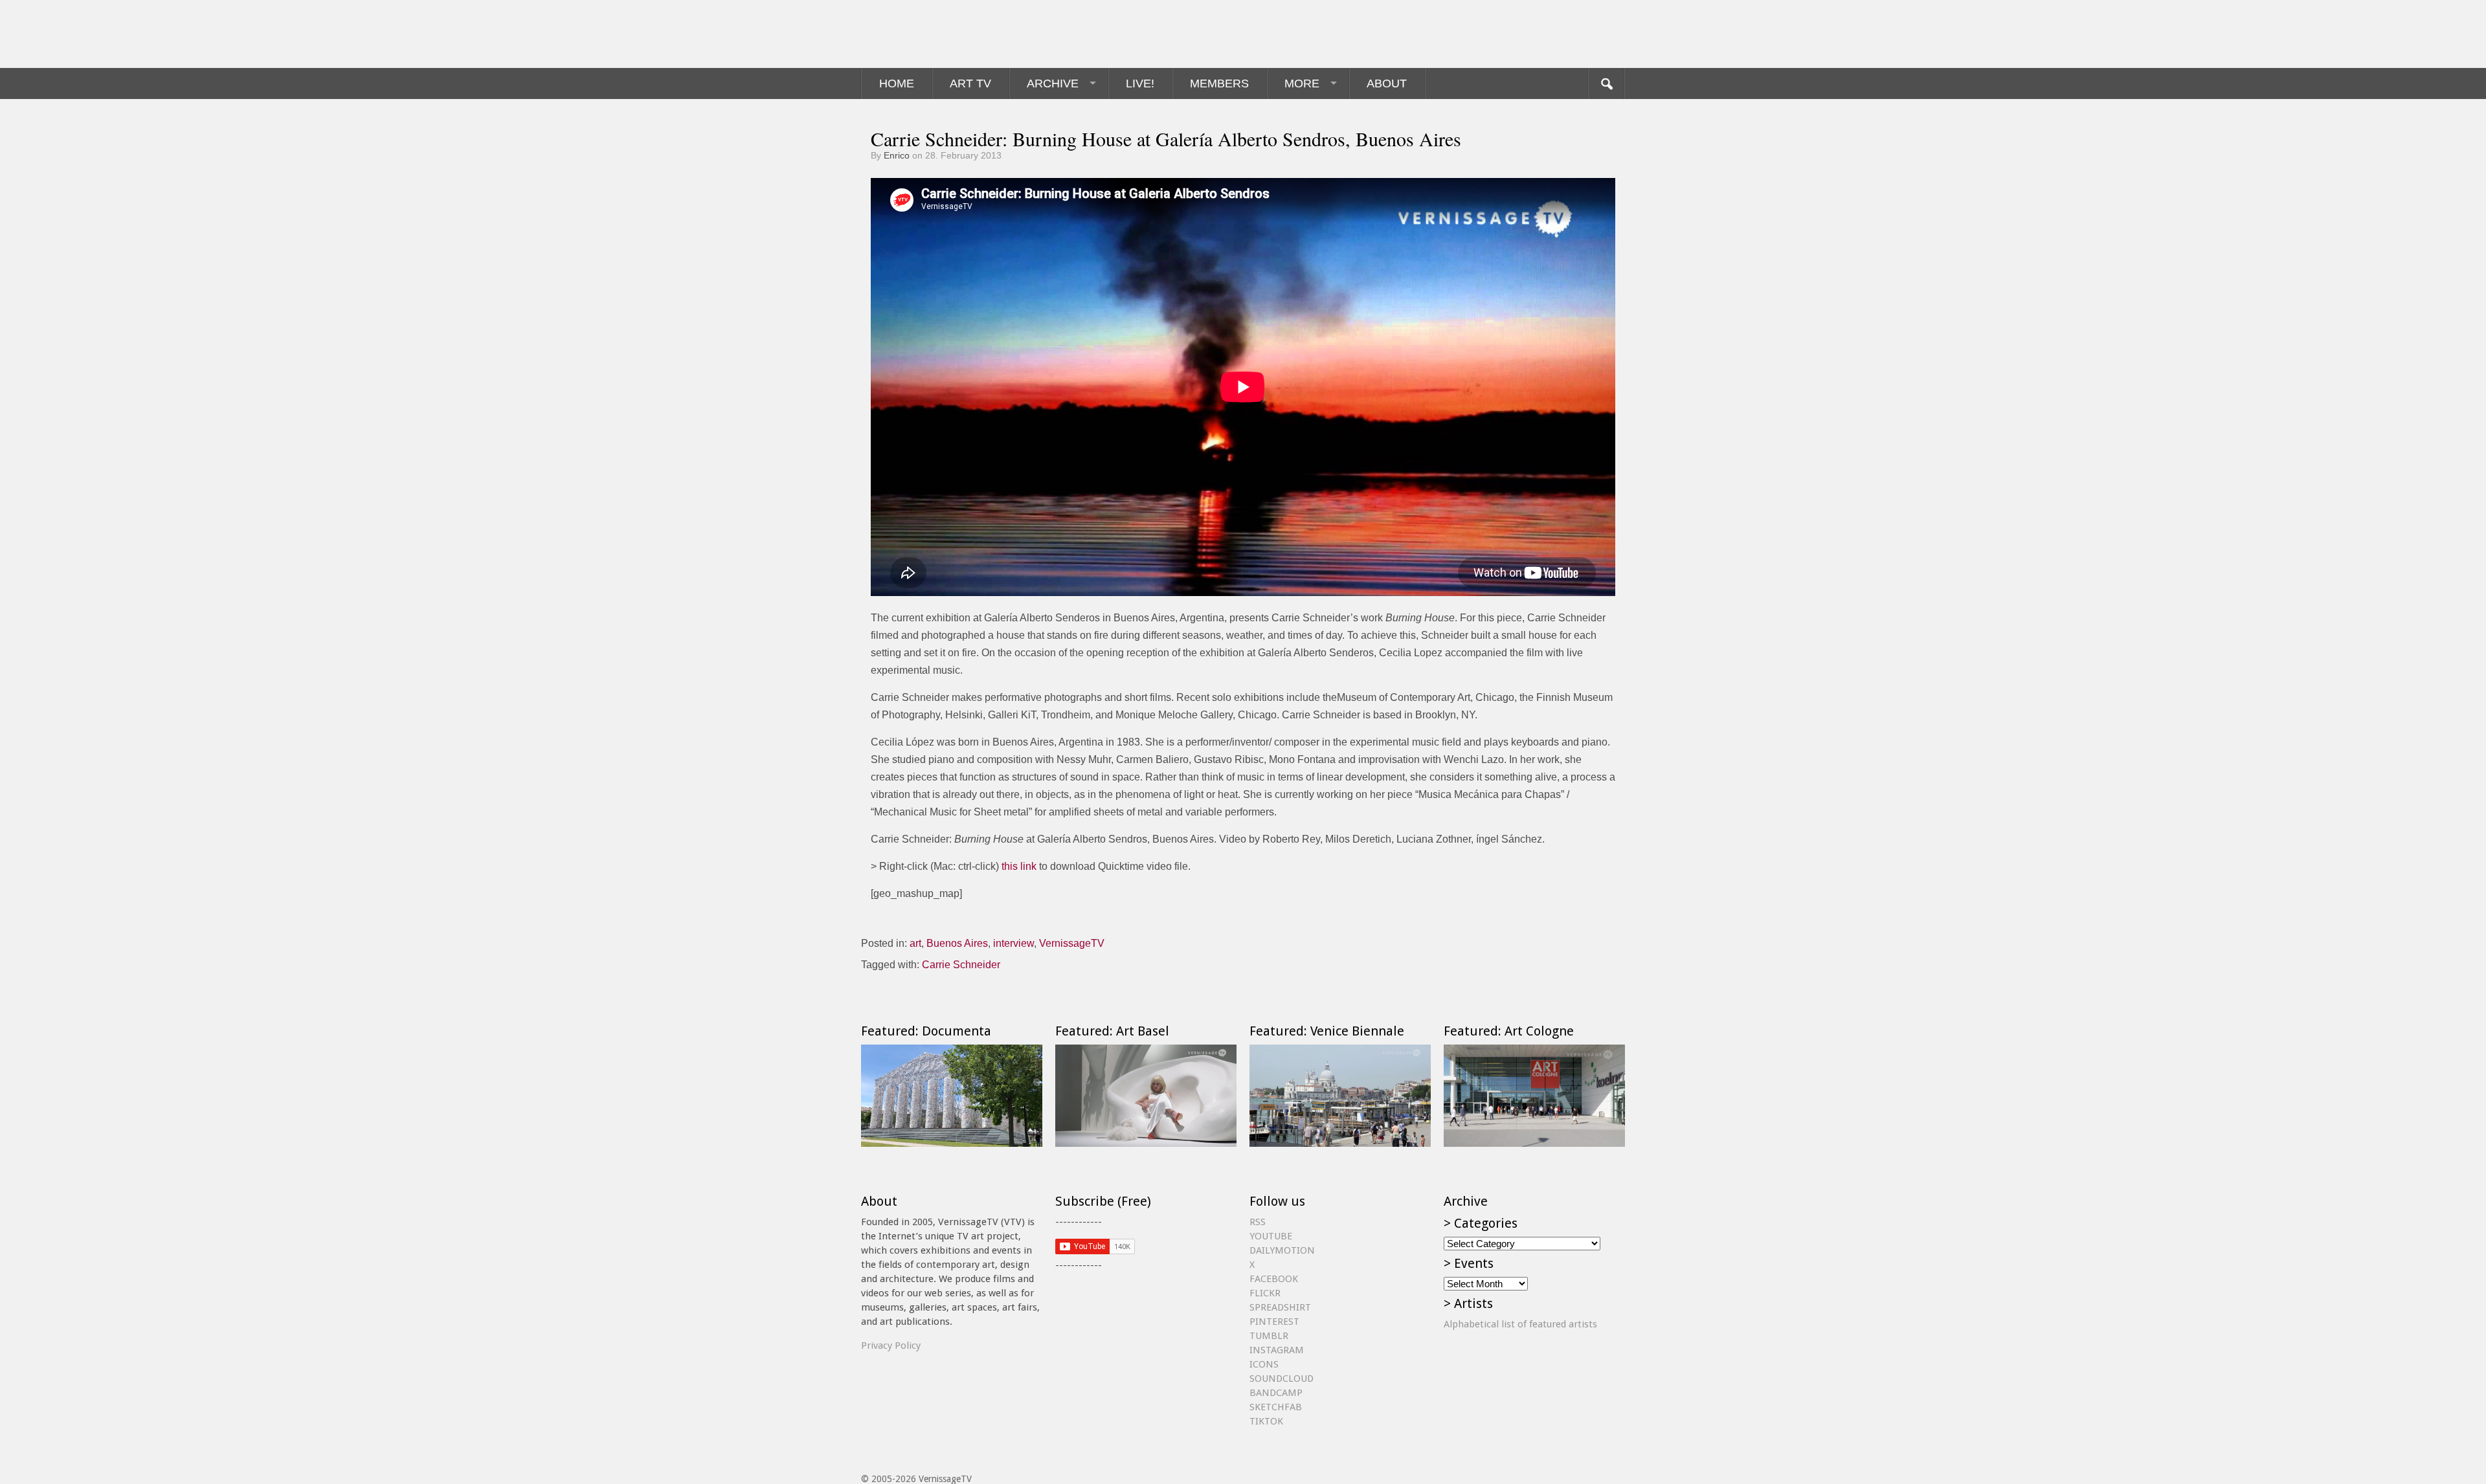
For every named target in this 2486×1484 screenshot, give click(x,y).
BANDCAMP (1276, 1393)
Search (1606, 83)
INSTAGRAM (1277, 1350)
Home (897, 83)
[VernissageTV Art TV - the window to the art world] (926, 34)
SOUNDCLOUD (1282, 1379)
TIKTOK (1266, 1421)
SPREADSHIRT (1280, 1307)
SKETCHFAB (1276, 1407)
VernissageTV (1072, 943)
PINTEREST (1274, 1322)
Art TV (970, 83)
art (915, 943)
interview (1013, 943)
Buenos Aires (957, 943)
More (1302, 83)
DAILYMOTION (1282, 1250)
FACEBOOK (1274, 1279)
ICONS (1264, 1364)
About (1387, 83)
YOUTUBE (1271, 1236)
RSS (1258, 1222)
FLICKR (1265, 1293)
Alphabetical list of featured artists (1520, 1324)
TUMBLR (1269, 1336)
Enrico (897, 155)
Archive (1053, 83)
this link (1019, 866)
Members (1219, 83)
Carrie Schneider (961, 965)
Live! (1140, 83)
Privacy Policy (891, 1346)
